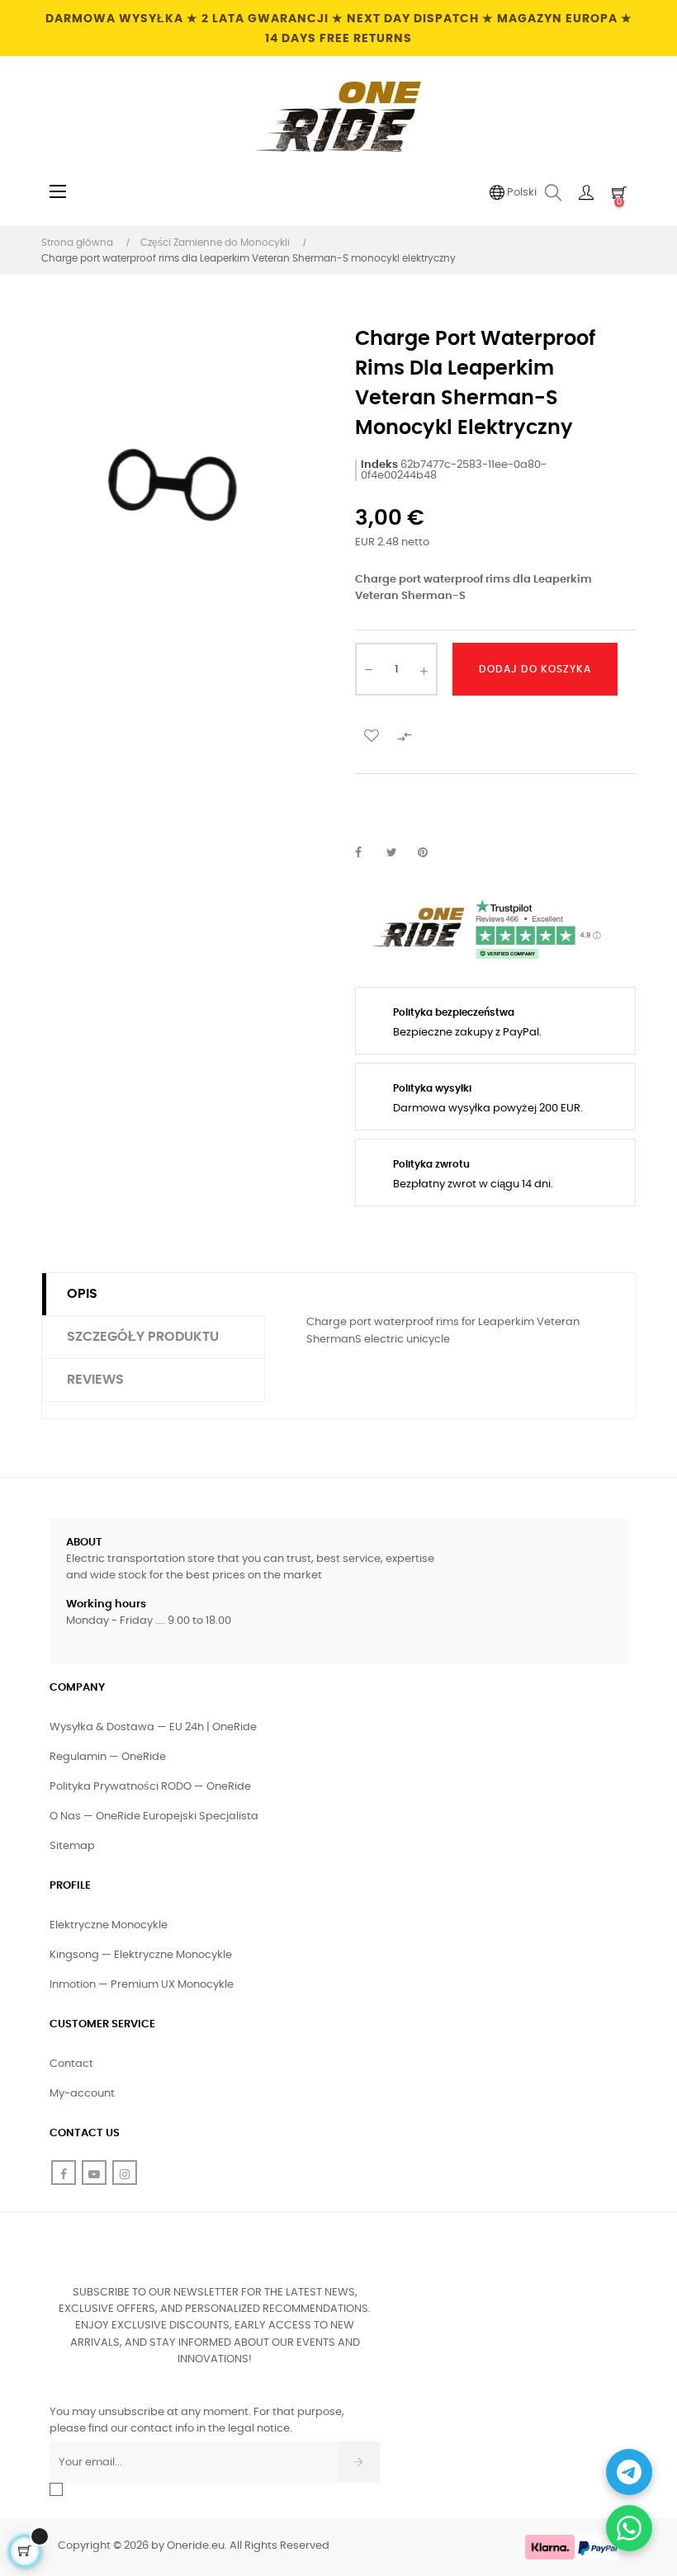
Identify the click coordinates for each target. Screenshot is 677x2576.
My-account (82, 2094)
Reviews (95, 1380)
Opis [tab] (82, 1294)
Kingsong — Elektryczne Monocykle (141, 1955)
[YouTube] (94, 2173)
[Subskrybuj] (359, 2462)
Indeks (379, 465)
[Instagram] (125, 2173)
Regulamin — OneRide (108, 1757)
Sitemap (72, 1846)
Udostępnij (367, 853)
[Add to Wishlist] (372, 734)
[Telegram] (629, 2472)
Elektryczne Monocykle (109, 1925)
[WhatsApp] (629, 2528)
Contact (71, 2064)
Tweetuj (399, 853)
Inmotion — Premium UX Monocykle (142, 1985)
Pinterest (430, 853)
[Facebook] (64, 2173)
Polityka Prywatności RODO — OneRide (150, 1787)
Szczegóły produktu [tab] (143, 1337)
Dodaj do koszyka (535, 669)
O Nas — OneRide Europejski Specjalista (154, 1816)
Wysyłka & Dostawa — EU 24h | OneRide (153, 1727)
